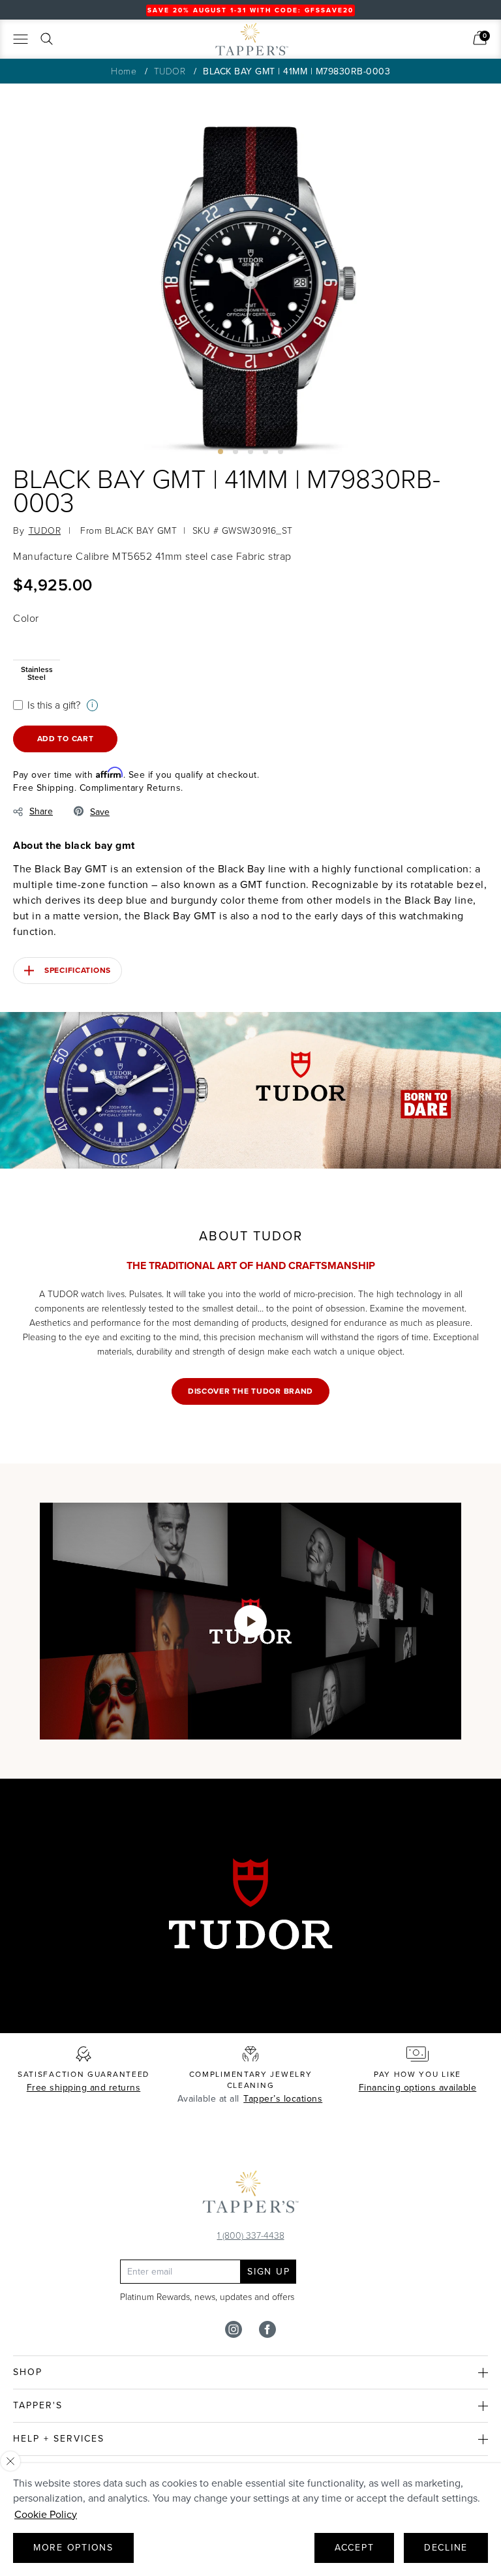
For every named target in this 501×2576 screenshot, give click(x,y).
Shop (28, 2372)
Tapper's (38, 2405)
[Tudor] (172, 44)
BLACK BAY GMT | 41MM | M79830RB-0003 (296, 71)
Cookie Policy (46, 2514)
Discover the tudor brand (250, 1391)
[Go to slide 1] (220, 452)
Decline (446, 2548)
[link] (480, 38)
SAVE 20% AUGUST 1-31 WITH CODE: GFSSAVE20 (250, 10)
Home (124, 71)
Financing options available (418, 2088)
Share (41, 811)
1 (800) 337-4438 (251, 2235)
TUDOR (170, 71)
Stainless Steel (37, 672)
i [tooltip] (92, 705)
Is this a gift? (54, 705)
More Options (73, 2548)
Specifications (78, 970)
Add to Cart (66, 739)
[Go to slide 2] (235, 452)
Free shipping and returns (84, 2088)
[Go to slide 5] (281, 452)
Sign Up (268, 2272)
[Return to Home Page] (250, 2195)
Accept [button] (355, 2548)
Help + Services (59, 2439)
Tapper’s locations (283, 2099)
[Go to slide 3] (250, 452)
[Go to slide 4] (266, 452)
